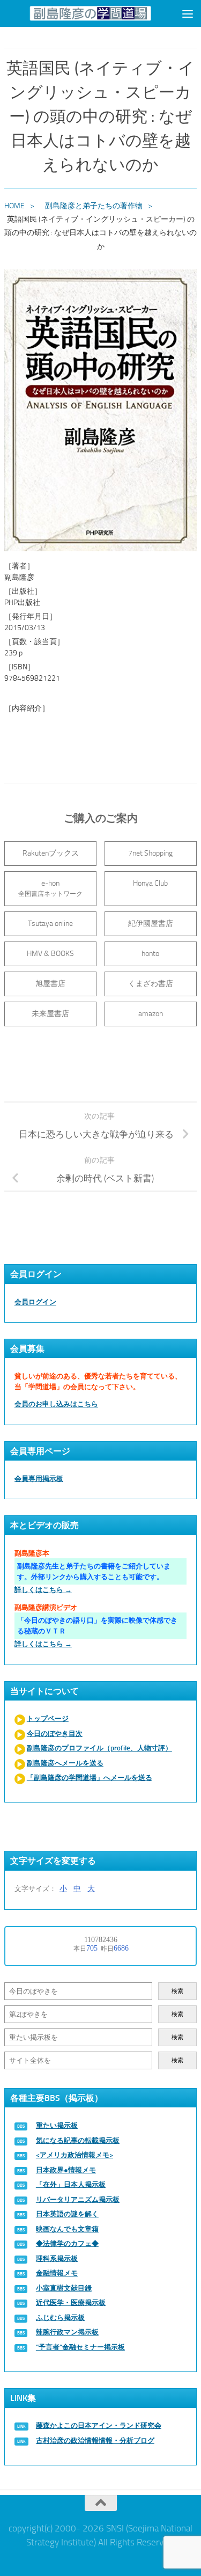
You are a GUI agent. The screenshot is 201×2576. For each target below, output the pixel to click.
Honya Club (150, 883)
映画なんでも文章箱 (67, 2229)
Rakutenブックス (51, 853)
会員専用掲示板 (39, 1479)
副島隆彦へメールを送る (65, 1763)
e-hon (50, 888)
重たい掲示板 (57, 2125)
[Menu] (188, 13)
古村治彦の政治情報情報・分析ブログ (95, 2440)
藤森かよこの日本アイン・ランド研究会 (99, 2425)
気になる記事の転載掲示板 (78, 2140)
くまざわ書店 (151, 984)
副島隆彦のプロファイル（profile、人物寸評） (99, 1748)
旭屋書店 (50, 984)
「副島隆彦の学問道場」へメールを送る (90, 1778)
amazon (151, 1014)
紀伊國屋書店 (151, 924)
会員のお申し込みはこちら (56, 1404)
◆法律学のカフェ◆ (67, 2243)
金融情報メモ (57, 2273)
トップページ (48, 1718)
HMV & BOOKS (50, 954)
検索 (177, 1991)
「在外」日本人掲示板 (71, 2184)
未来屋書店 (50, 1014)
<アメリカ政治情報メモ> (75, 2155)
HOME (14, 206)
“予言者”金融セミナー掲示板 (80, 2347)
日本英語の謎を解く (67, 2214)
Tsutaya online (50, 924)
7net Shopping (150, 853)
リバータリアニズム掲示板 (78, 2199)
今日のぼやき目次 (55, 1734)
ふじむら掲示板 (60, 2318)
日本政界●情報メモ (66, 2170)
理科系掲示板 (57, 2258)
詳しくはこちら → (43, 1590)
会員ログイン (35, 1302)
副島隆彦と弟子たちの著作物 (94, 206)
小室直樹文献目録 (64, 2288)
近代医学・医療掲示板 (71, 2303)
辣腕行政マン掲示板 (67, 2332)
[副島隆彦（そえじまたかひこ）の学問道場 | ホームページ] (91, 13)
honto (150, 954)
